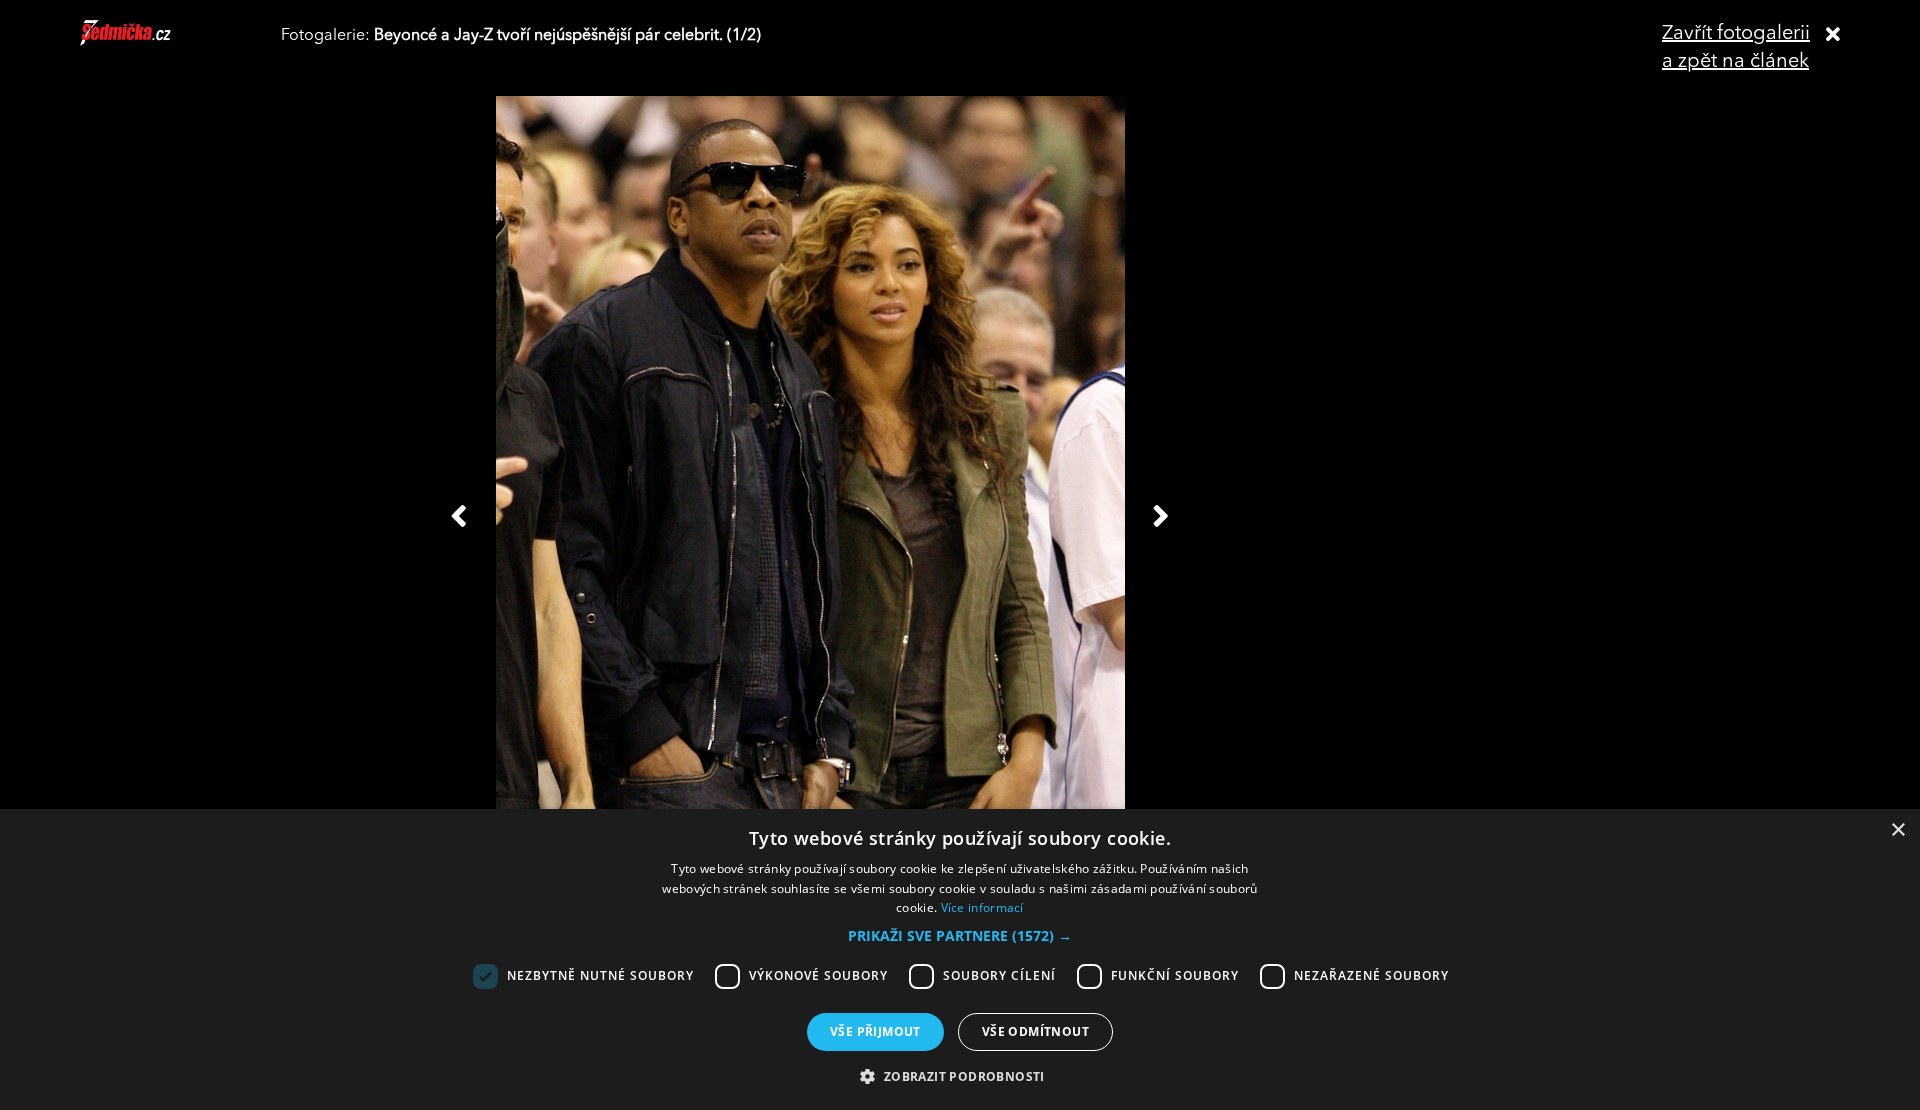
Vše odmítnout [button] (1035, 1031)
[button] (960, 936)
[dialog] (960, 959)
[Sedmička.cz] (150, 42)
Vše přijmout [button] (875, 1031)
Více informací (982, 907)
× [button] (1897, 830)
